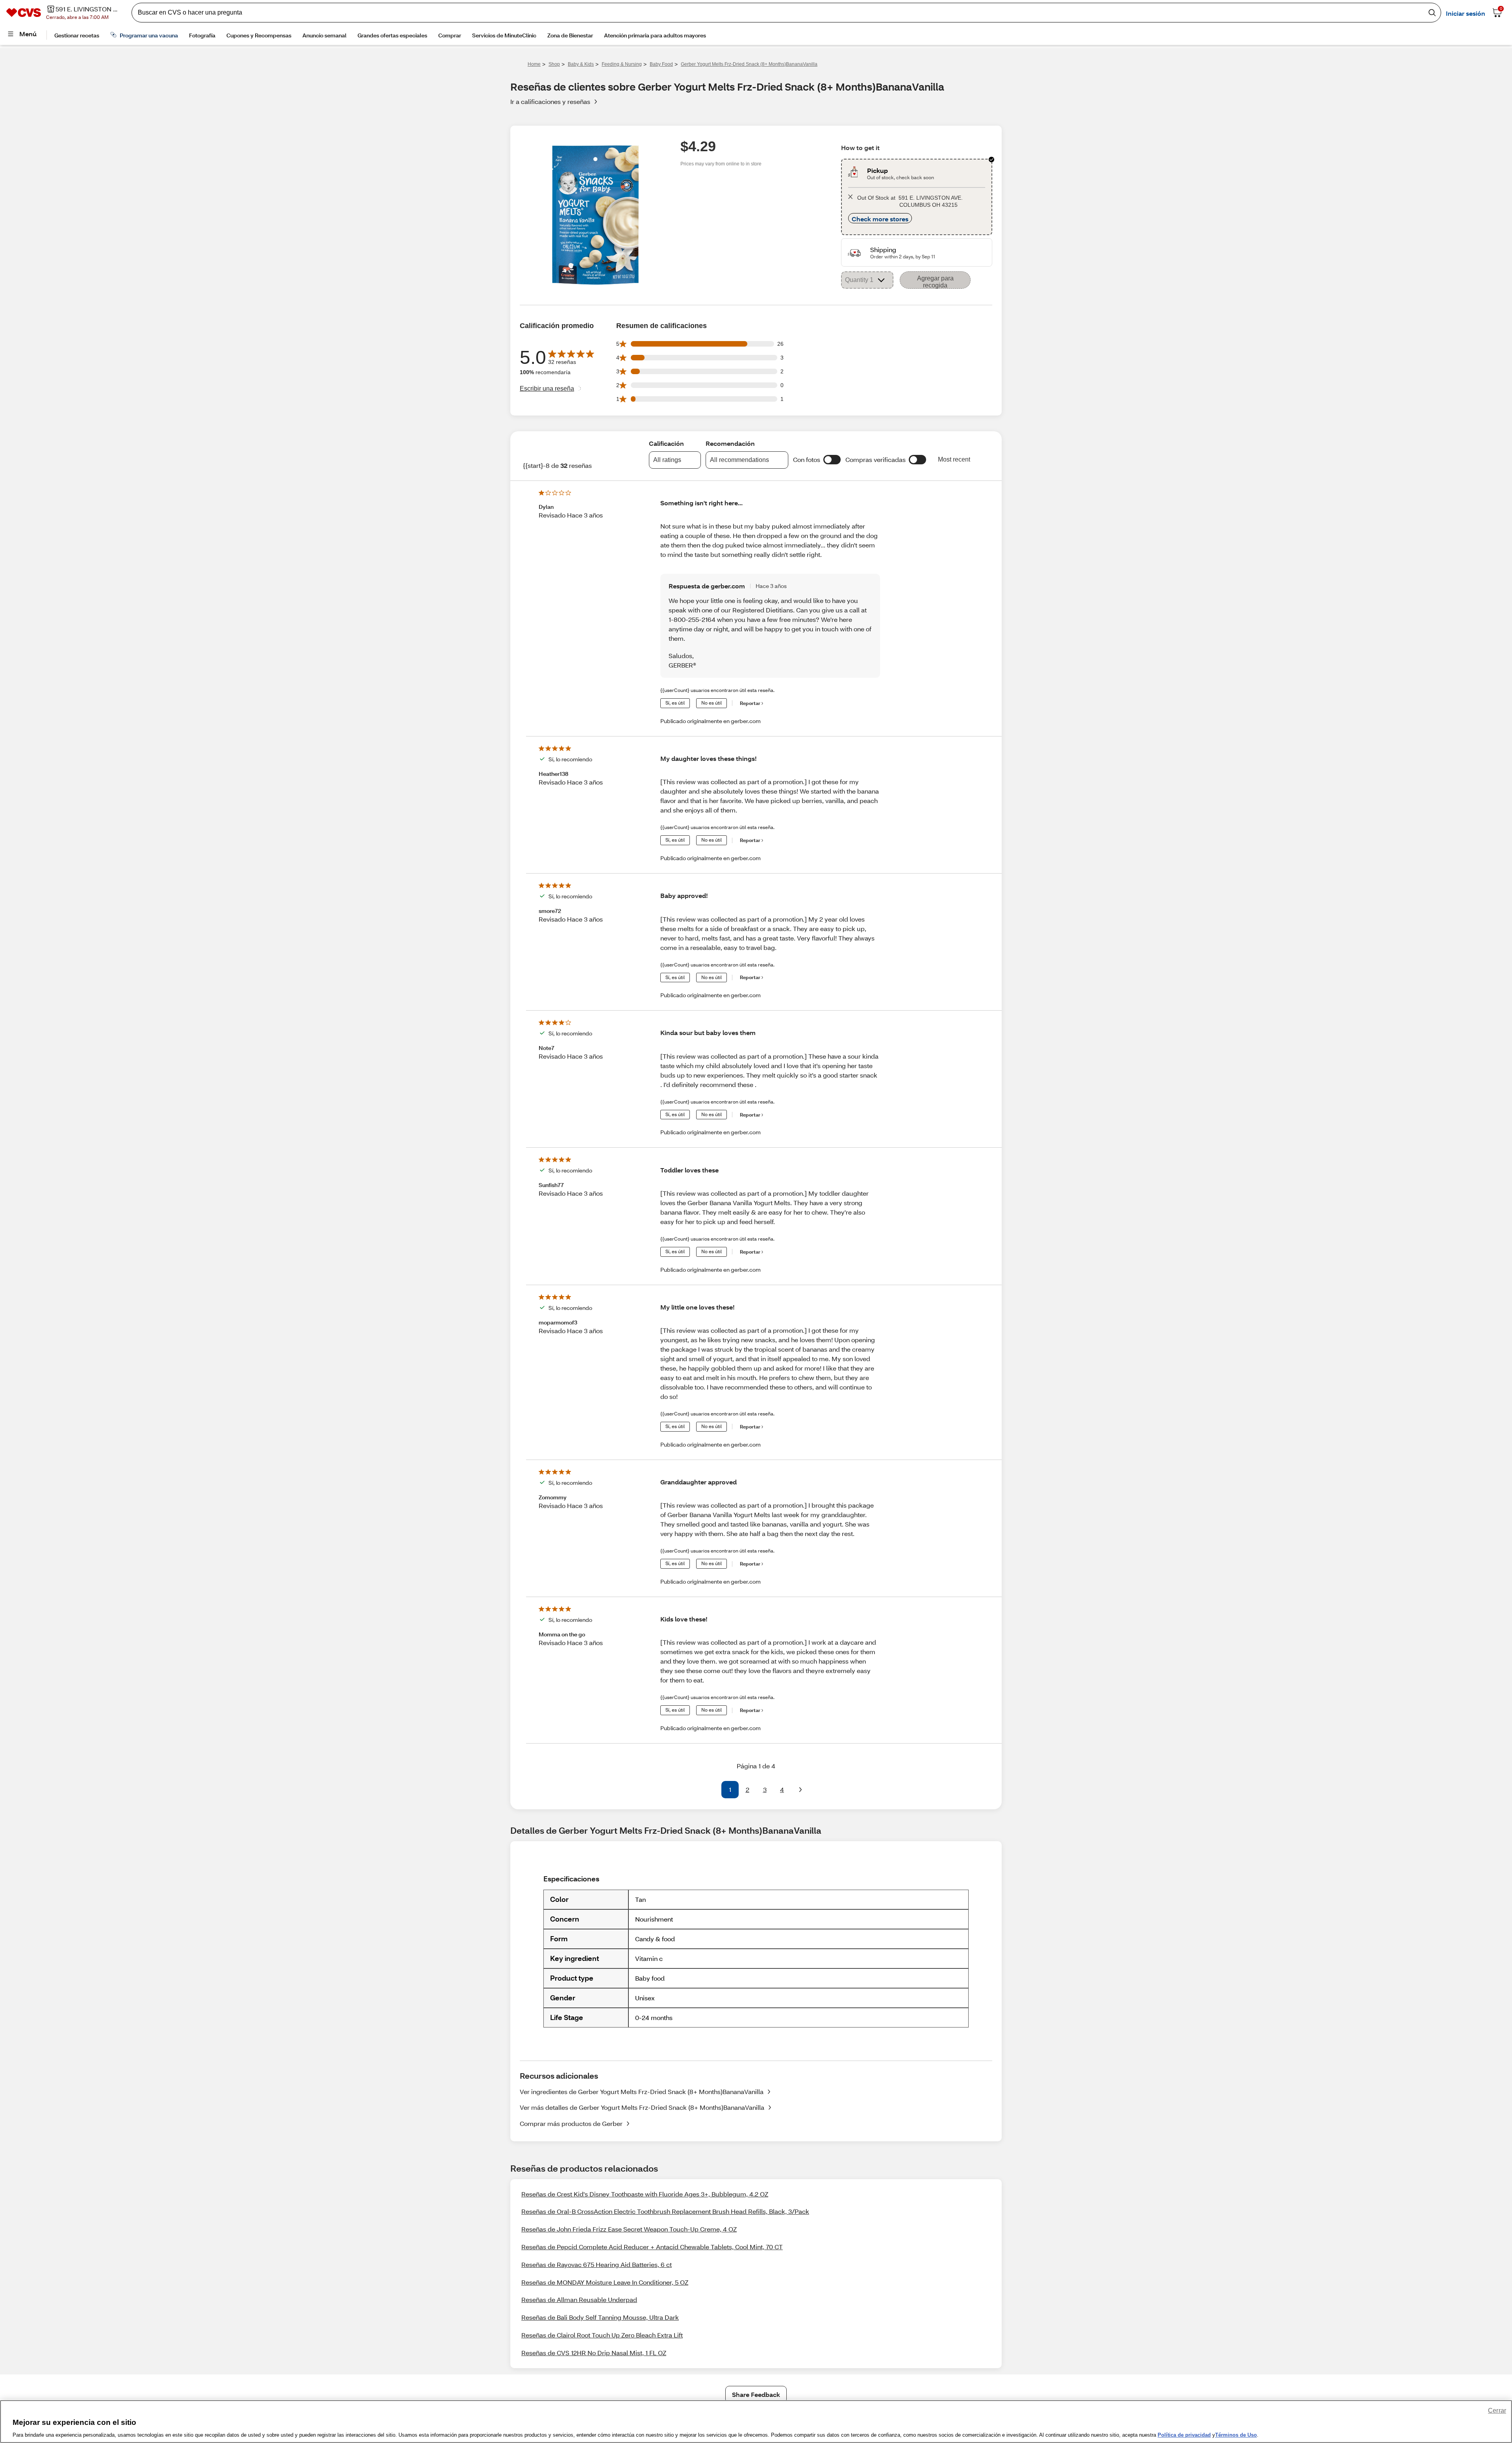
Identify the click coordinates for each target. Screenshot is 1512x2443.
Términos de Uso (1236, 2435)
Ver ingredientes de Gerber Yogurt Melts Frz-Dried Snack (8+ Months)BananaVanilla (642, 2091)
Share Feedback (756, 2394)
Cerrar (1497, 2411)
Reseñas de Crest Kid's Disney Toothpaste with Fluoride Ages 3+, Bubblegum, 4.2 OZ (645, 2194)
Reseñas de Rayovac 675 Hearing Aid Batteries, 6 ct (597, 2264)
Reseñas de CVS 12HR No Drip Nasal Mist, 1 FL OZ (594, 2353)
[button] (832, 460)
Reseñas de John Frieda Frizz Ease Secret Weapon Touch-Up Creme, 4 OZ (629, 2229)
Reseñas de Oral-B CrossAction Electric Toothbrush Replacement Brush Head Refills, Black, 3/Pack (665, 2211)
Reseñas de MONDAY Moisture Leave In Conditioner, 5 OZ (605, 2282)
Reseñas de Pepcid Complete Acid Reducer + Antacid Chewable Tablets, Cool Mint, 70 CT (652, 2247)
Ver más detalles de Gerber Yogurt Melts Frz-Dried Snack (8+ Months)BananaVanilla (642, 2107)
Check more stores (880, 219)
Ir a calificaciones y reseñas (550, 101)
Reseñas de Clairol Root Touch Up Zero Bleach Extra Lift (602, 2335)
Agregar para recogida (935, 282)
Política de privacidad (1184, 2435)
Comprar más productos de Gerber (571, 2123)
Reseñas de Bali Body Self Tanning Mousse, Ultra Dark (600, 2317)
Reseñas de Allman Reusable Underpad (579, 2299)
